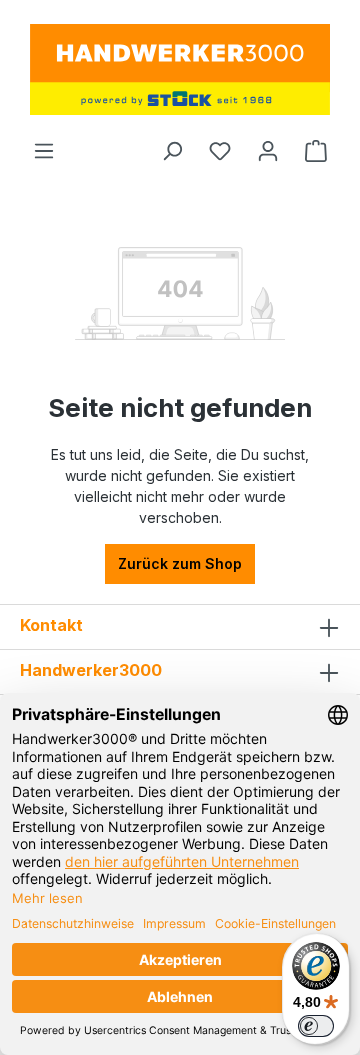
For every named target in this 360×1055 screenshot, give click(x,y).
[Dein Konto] (268, 151)
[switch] (316, 1026)
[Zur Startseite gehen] (180, 69)
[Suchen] (172, 151)
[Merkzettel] (220, 151)
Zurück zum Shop (180, 563)
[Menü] (44, 151)
